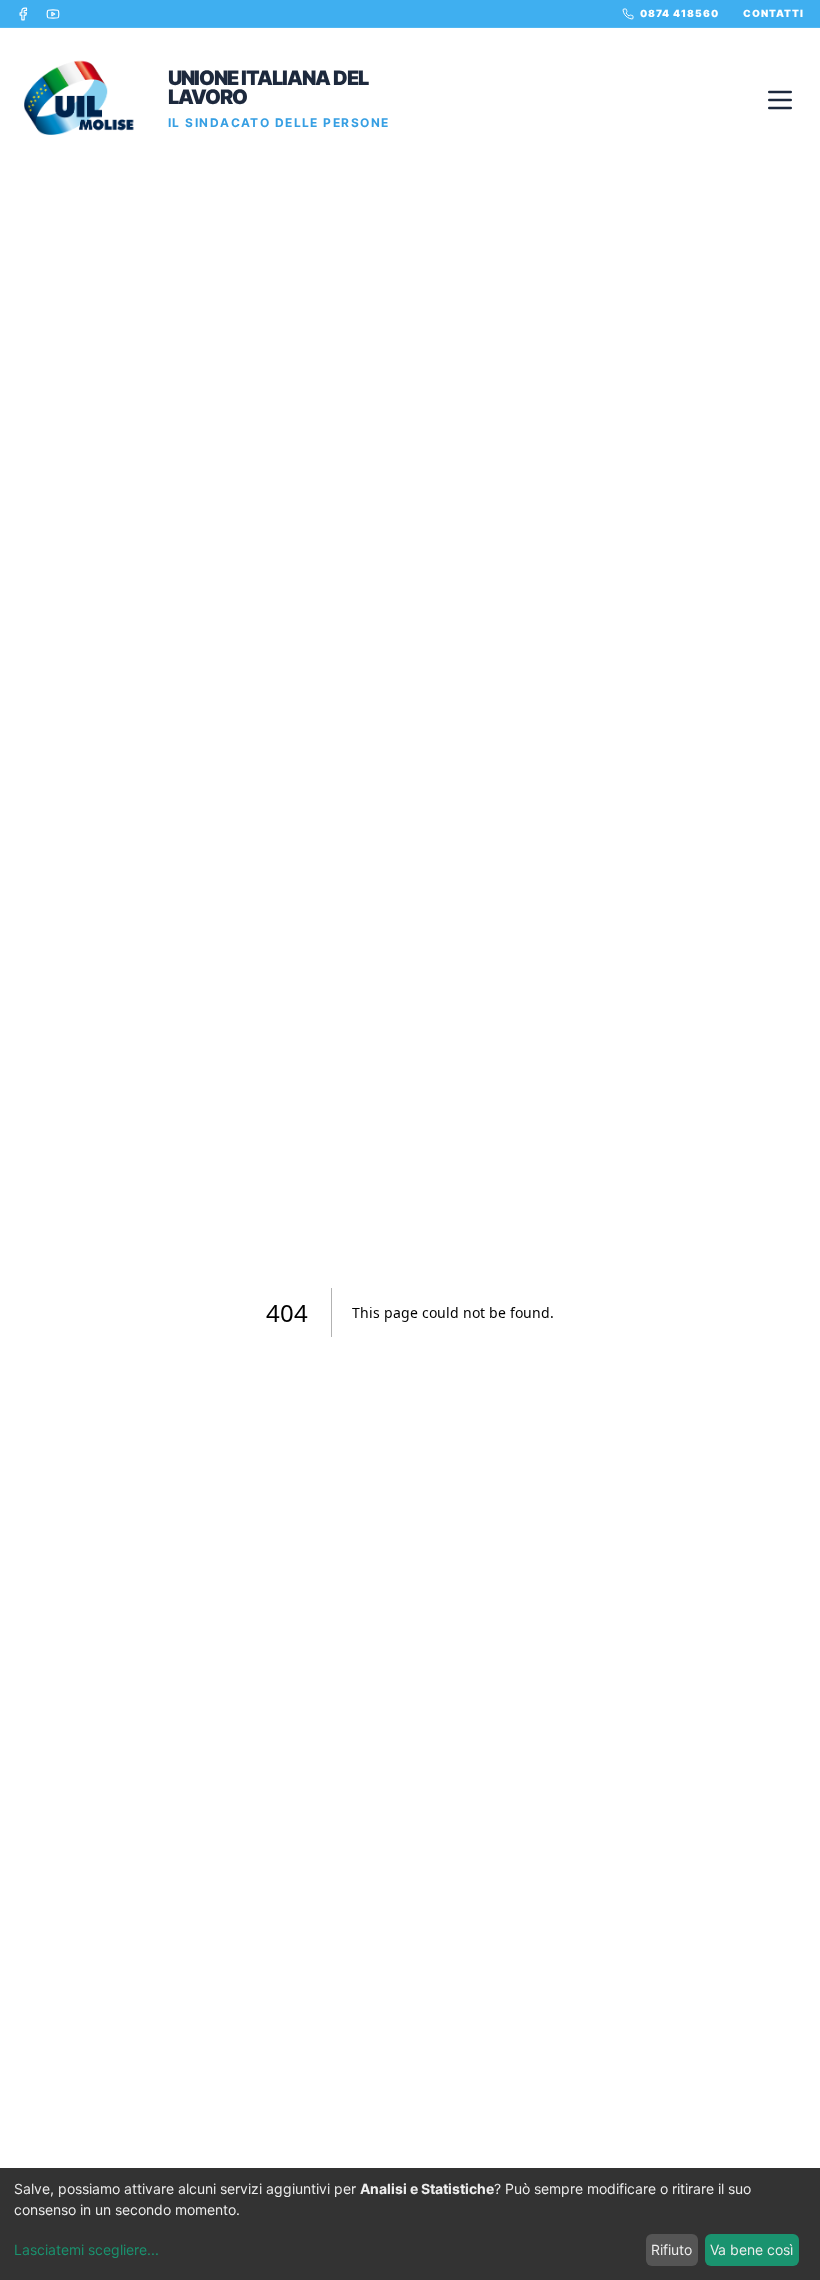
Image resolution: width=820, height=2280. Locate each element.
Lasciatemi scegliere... (86, 2249)
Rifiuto (671, 2249)
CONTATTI (773, 13)
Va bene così (751, 2249)
